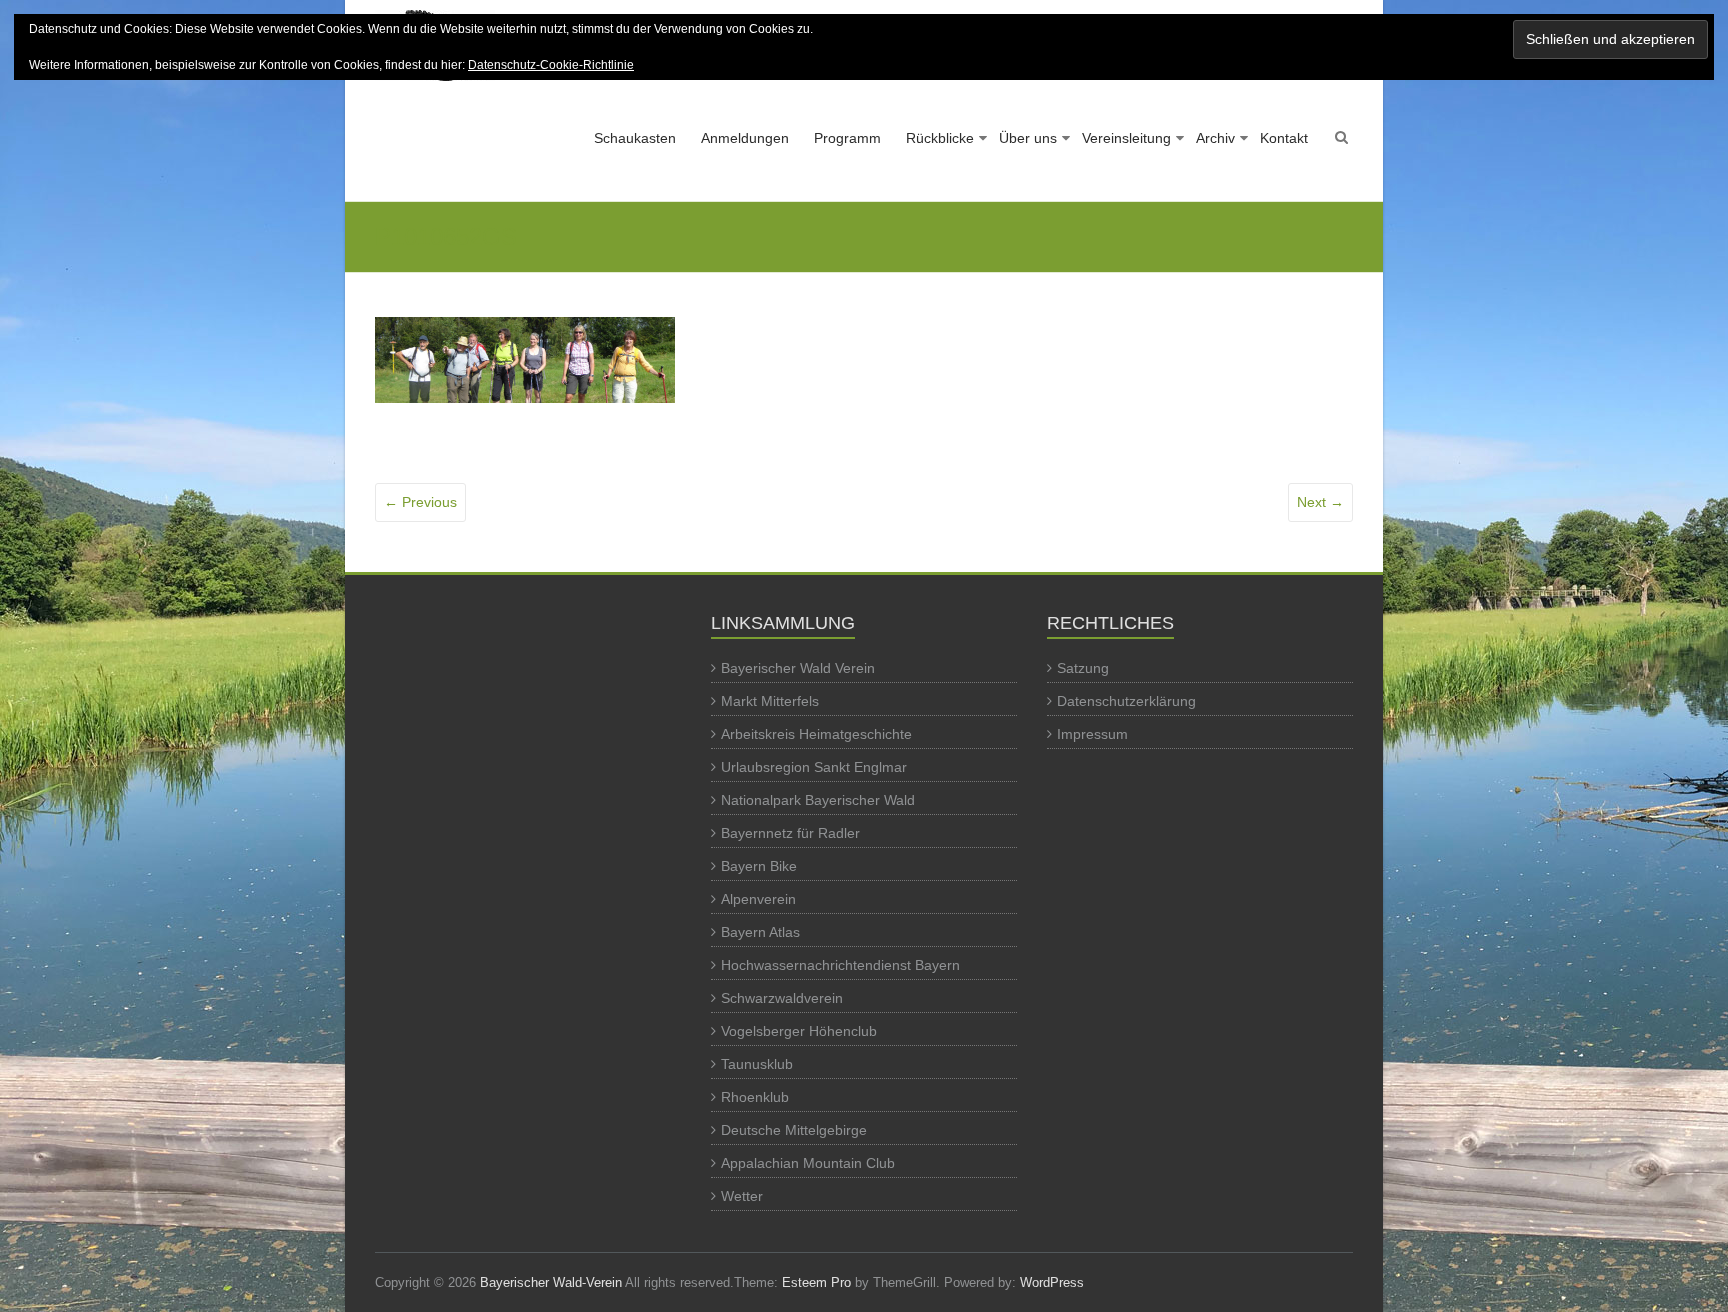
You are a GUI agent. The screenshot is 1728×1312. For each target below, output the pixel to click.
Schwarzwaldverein (782, 998)
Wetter (742, 1196)
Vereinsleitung (1126, 138)
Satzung (1083, 668)
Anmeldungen (745, 138)
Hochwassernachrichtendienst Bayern (840, 965)
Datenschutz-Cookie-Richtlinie (551, 65)
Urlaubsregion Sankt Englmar (814, 767)
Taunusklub (757, 1064)
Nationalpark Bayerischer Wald (818, 800)
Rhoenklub (755, 1097)
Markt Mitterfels (770, 701)
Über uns (1028, 138)
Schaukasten (635, 138)
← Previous (420, 502)
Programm (847, 138)
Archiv (1215, 138)
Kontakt (1284, 138)
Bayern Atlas (760, 932)
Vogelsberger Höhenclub (799, 1031)
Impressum (1092, 734)
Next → (1320, 502)
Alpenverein (758, 899)
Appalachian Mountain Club (808, 1163)
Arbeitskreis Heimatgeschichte (816, 734)
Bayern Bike (759, 866)
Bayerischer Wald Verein (798, 668)
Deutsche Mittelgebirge (794, 1130)
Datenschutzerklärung (1126, 701)
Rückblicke (940, 138)
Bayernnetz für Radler (790, 833)
